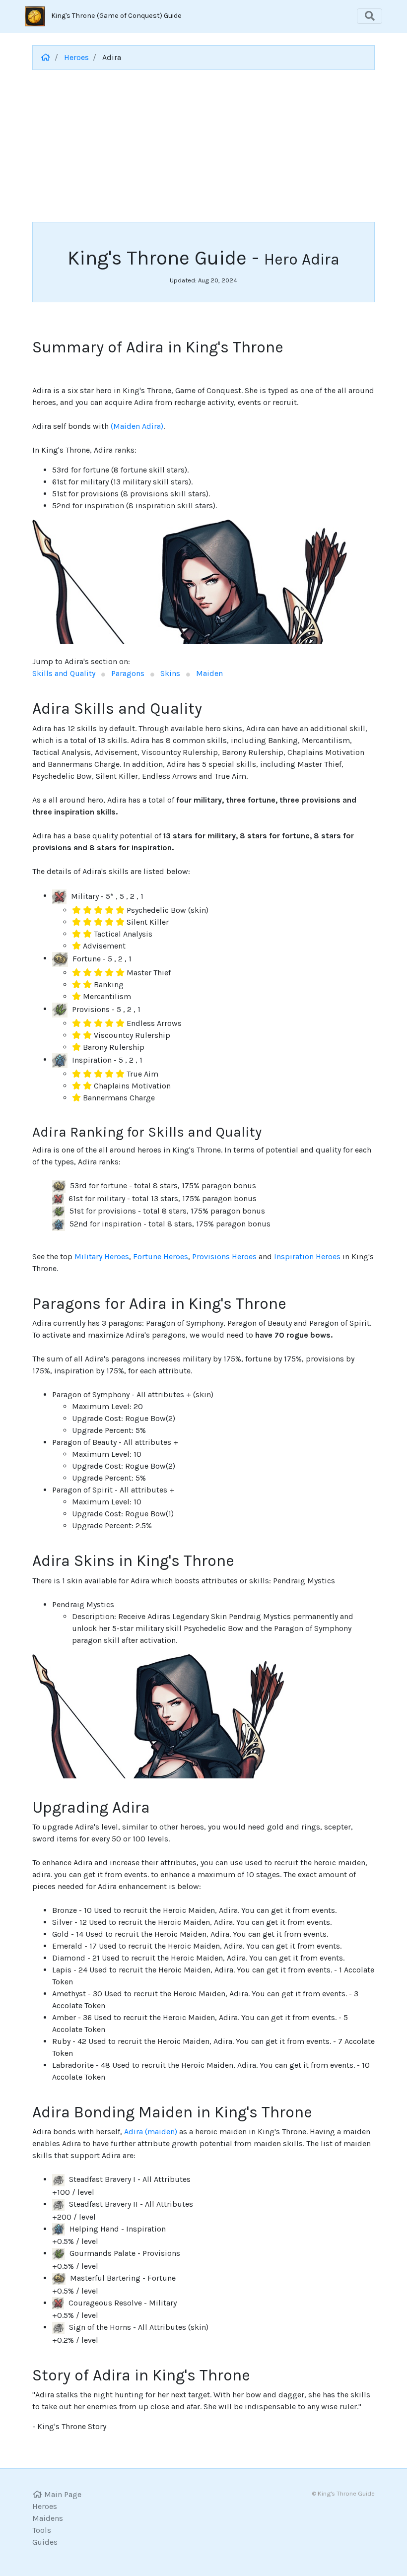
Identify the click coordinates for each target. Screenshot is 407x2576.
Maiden (209, 673)
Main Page (62, 2494)
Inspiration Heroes (307, 1256)
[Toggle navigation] (370, 16)
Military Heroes (102, 1256)
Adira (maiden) (152, 2132)
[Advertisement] (203, 147)
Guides (45, 2542)
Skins (171, 673)
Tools (42, 2530)
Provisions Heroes (224, 1256)
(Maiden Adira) (137, 426)
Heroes (76, 57)
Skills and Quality (65, 673)
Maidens (48, 2518)
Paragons (129, 673)
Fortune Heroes (161, 1256)
